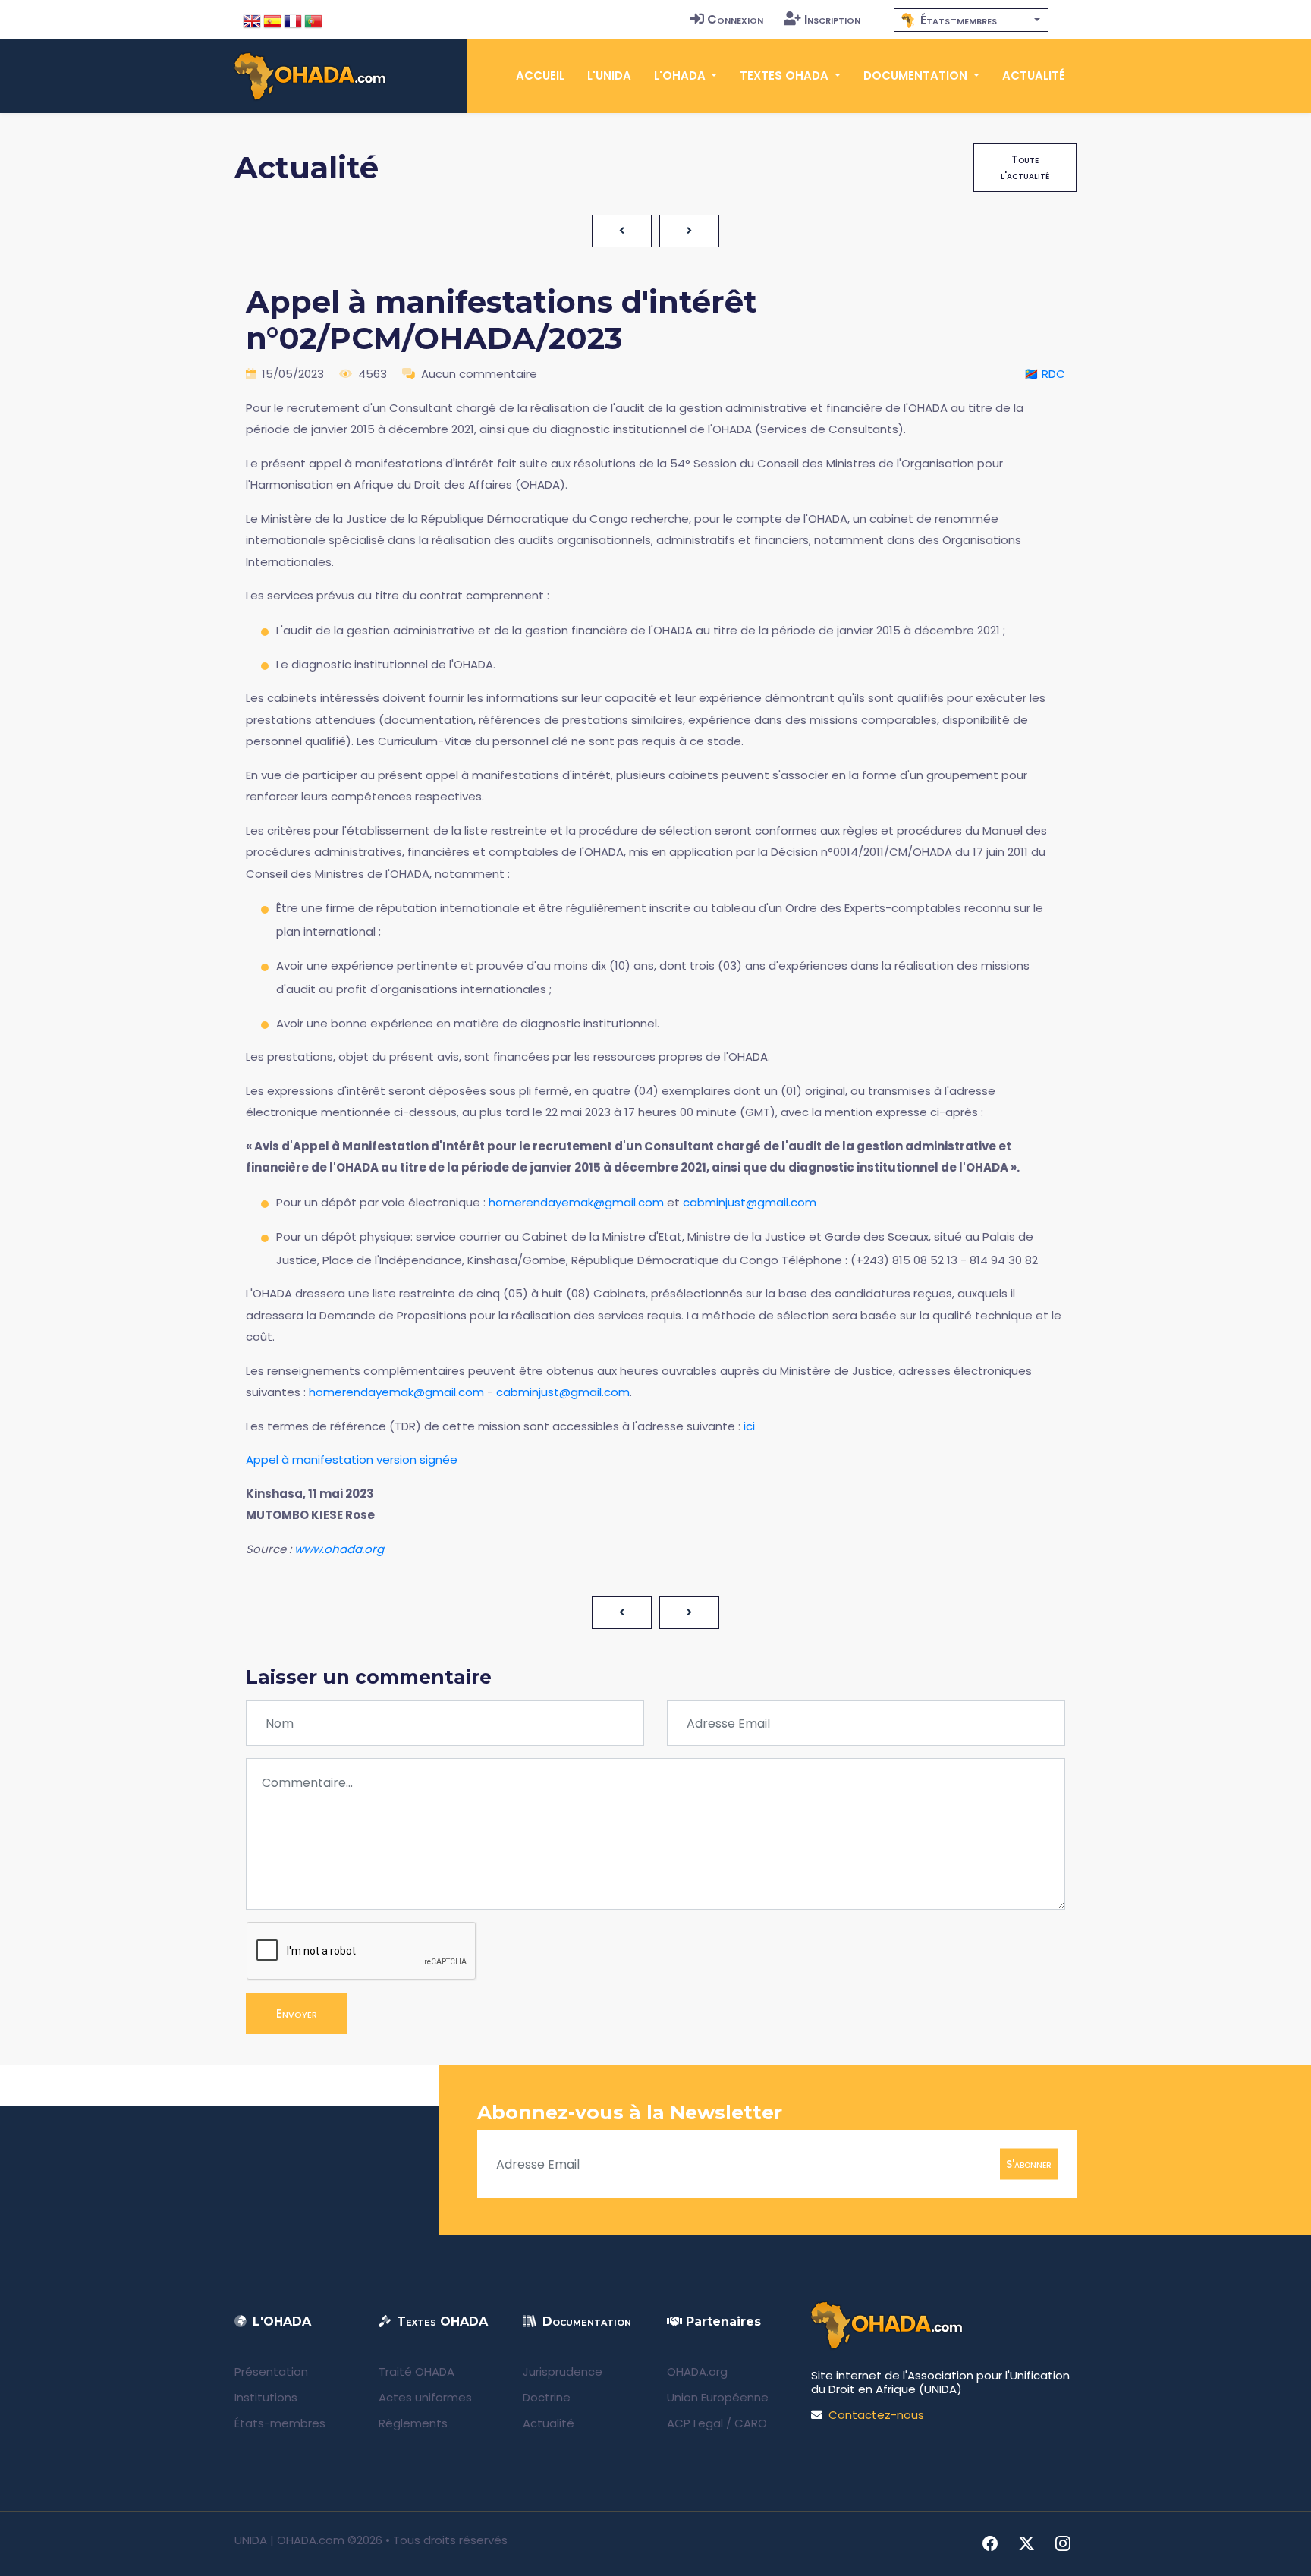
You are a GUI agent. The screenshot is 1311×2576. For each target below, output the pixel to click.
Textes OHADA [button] (786, 75)
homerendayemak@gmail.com (576, 1202)
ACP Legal (695, 2423)
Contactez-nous (876, 2415)
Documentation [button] (917, 75)
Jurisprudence (563, 2372)
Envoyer (297, 2013)
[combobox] (971, 20)
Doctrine (547, 2397)
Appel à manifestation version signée (352, 1459)
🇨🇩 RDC (1045, 374)
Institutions (266, 2397)
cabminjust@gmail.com (750, 1202)
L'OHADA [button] (681, 75)
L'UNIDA (609, 75)
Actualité (1034, 75)
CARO (751, 2423)
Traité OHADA (417, 2372)
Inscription (832, 19)
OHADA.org (697, 2372)
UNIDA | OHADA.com (289, 2540)
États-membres (280, 2423)
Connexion (735, 19)
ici (749, 1426)
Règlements (413, 2423)
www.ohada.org (339, 1549)
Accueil (540, 75)
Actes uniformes (425, 2397)
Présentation (271, 2372)
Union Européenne (718, 2397)
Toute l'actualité (1025, 167)
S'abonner (1029, 2164)
